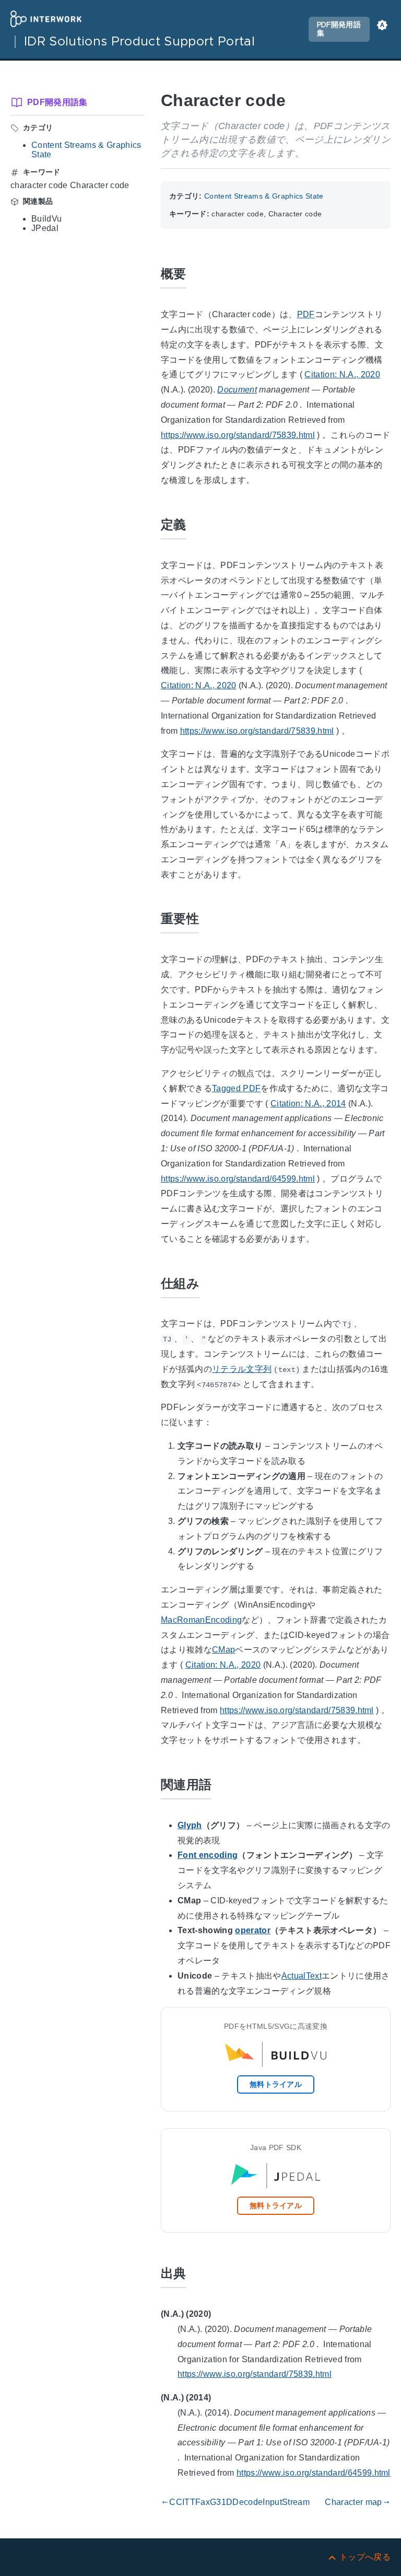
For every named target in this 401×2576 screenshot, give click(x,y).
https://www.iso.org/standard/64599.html (238, 1179)
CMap (223, 1650)
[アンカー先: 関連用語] (223, 1783)
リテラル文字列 (242, 1369)
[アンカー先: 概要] (198, 273)
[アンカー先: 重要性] (211, 917)
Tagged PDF (236, 1088)
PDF (306, 314)
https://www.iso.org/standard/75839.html (238, 435)
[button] (382, 29)
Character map (358, 2502)
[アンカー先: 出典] (198, 2272)
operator (253, 1930)
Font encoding (208, 1855)
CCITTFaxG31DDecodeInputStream (235, 2502)
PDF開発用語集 (339, 29)
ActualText (302, 1976)
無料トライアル (276, 2084)
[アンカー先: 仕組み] (211, 1282)
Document (237, 390)
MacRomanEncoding (201, 1620)
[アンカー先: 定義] (198, 523)
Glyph (190, 1825)
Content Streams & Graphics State (264, 196)
